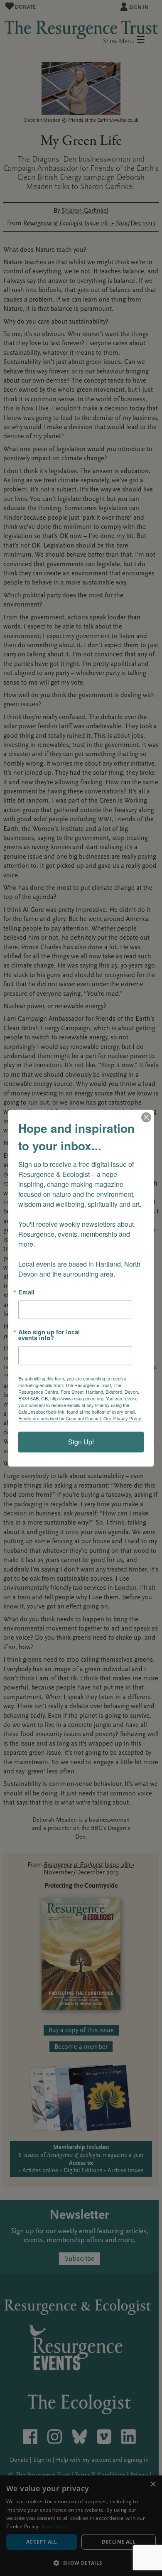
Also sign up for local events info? (49, 1335)
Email (26, 1292)
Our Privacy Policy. (123, 1418)
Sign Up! (81, 1442)
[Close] (146, 1117)
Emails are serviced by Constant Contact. (60, 1418)
